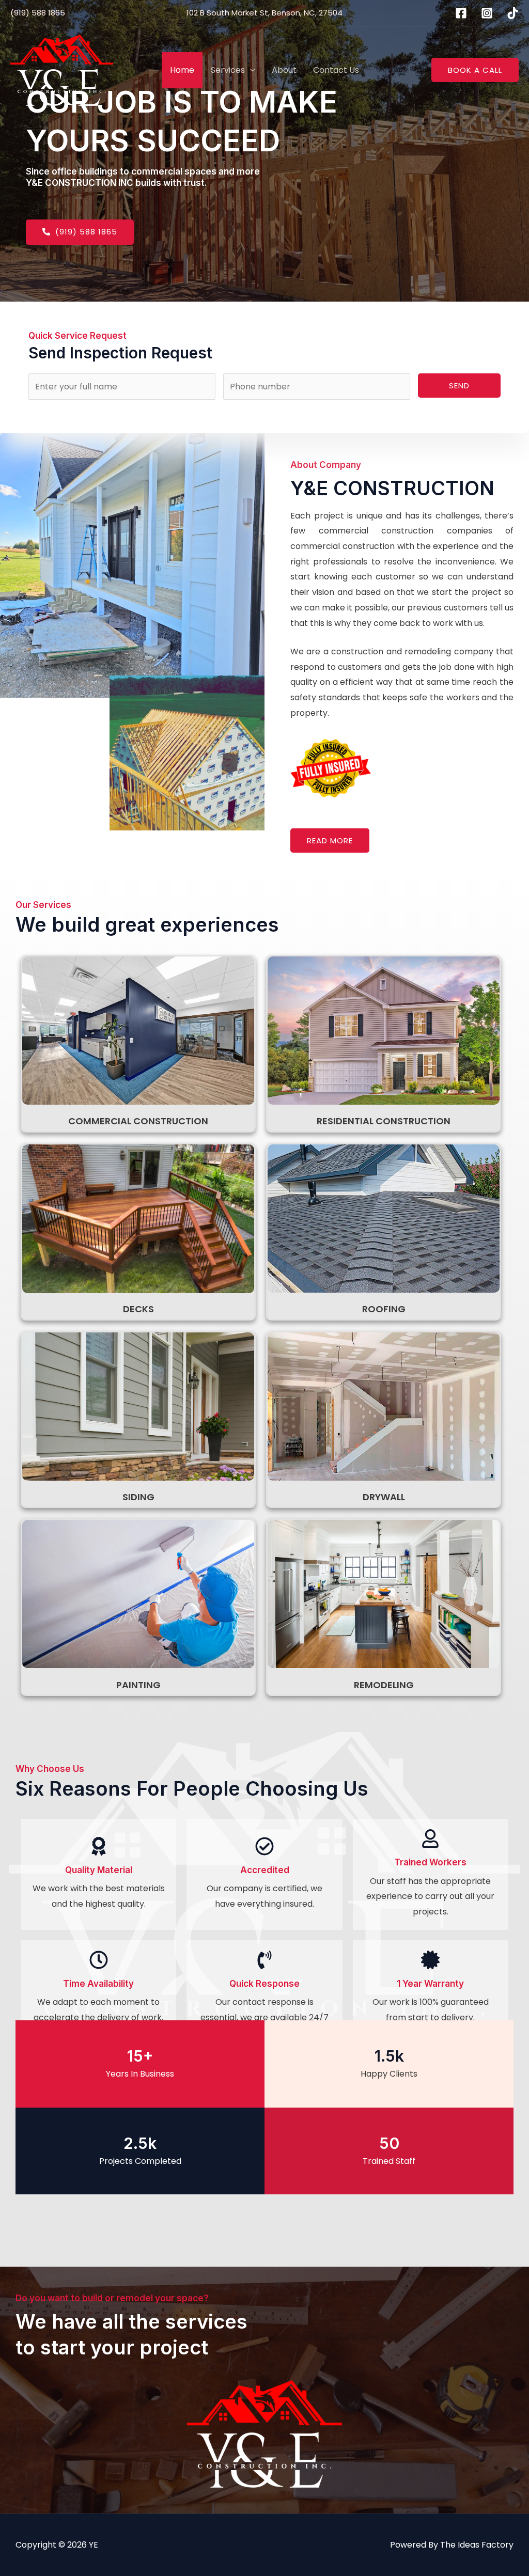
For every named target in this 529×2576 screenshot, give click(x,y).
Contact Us (336, 70)
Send (459, 386)
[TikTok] (513, 13)
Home (182, 70)
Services (228, 70)
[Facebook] (461, 13)
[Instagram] (487, 13)
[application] (250, 70)
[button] (475, 70)
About (284, 70)
